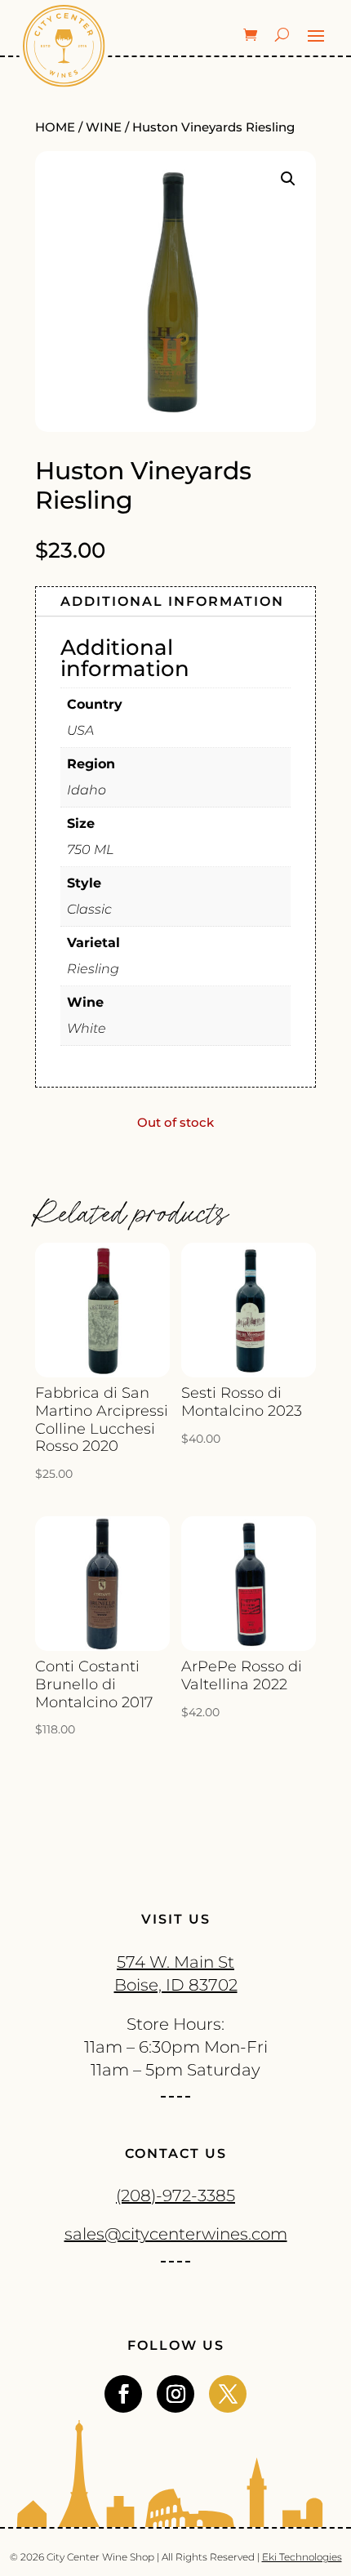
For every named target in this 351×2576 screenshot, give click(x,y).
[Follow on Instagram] (175, 2394)
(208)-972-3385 (175, 2196)
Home (55, 127)
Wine (104, 127)
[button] (288, 179)
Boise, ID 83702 (176, 1985)
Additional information (172, 601)
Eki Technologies (302, 2557)
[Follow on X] (228, 2394)
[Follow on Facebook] (123, 2394)
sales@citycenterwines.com (176, 2234)
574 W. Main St (175, 1962)
